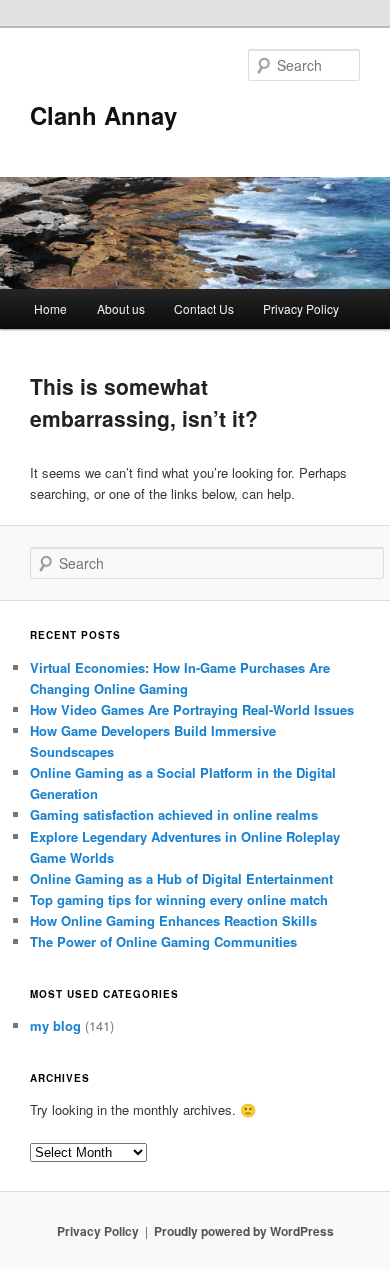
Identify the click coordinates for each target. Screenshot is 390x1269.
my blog (55, 1025)
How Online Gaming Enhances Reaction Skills (173, 920)
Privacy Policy (301, 308)
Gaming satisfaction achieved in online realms (174, 814)
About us (121, 308)
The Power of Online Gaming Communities (163, 941)
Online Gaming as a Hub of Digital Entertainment (181, 878)
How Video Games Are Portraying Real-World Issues (192, 709)
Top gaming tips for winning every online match (179, 899)
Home (50, 308)
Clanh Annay (103, 115)
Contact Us (204, 308)
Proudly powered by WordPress (244, 1231)
